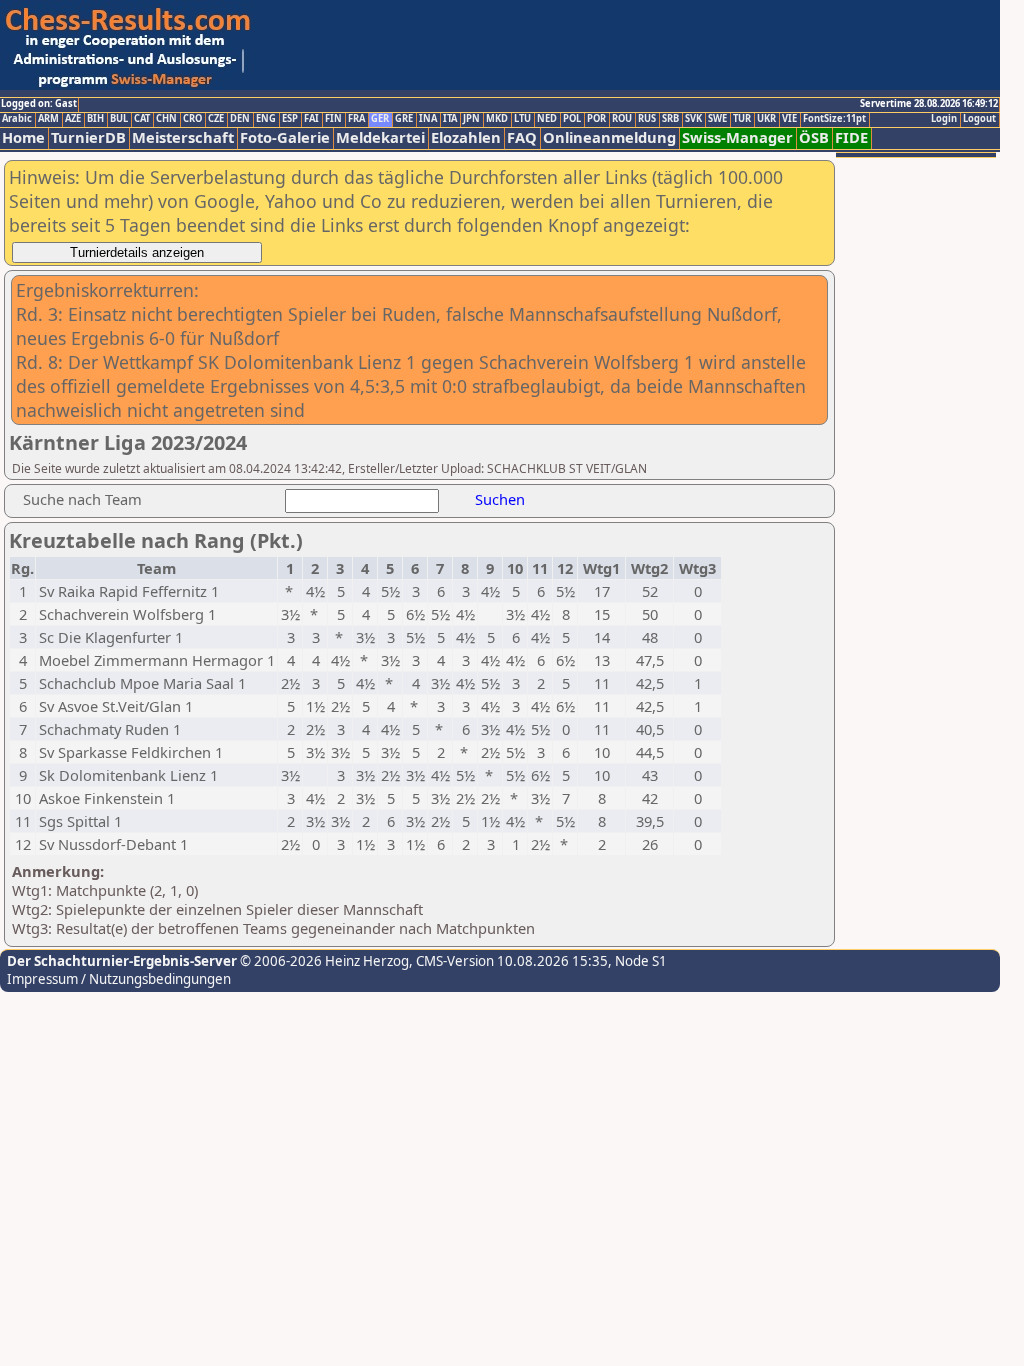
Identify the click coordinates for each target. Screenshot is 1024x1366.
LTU (522, 119)
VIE (789, 119)
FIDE (851, 137)
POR (596, 119)
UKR (766, 119)
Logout (979, 119)
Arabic (17, 119)
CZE (216, 119)
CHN (166, 119)
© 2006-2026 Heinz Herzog (323, 961)
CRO (192, 119)
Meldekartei (380, 137)
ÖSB (814, 137)
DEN (240, 119)
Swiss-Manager (737, 137)
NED (547, 119)
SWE (717, 119)
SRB (670, 119)
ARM (48, 119)
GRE (404, 119)
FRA (356, 119)
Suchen (500, 499)
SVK (693, 119)
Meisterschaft (183, 137)
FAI (311, 119)
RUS (647, 119)
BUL (119, 119)
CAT (142, 119)
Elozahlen (466, 137)
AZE (73, 119)
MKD (497, 119)
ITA (450, 119)
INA (428, 119)
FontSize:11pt (834, 119)
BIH (95, 119)
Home (23, 137)
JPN (471, 119)
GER (380, 119)
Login (944, 119)
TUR (742, 119)
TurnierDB (88, 137)
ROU (622, 119)
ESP (290, 119)
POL (572, 119)
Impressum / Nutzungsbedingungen (119, 979)
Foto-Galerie (285, 137)
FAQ (522, 137)
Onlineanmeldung (609, 137)
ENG (266, 119)
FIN (333, 119)
